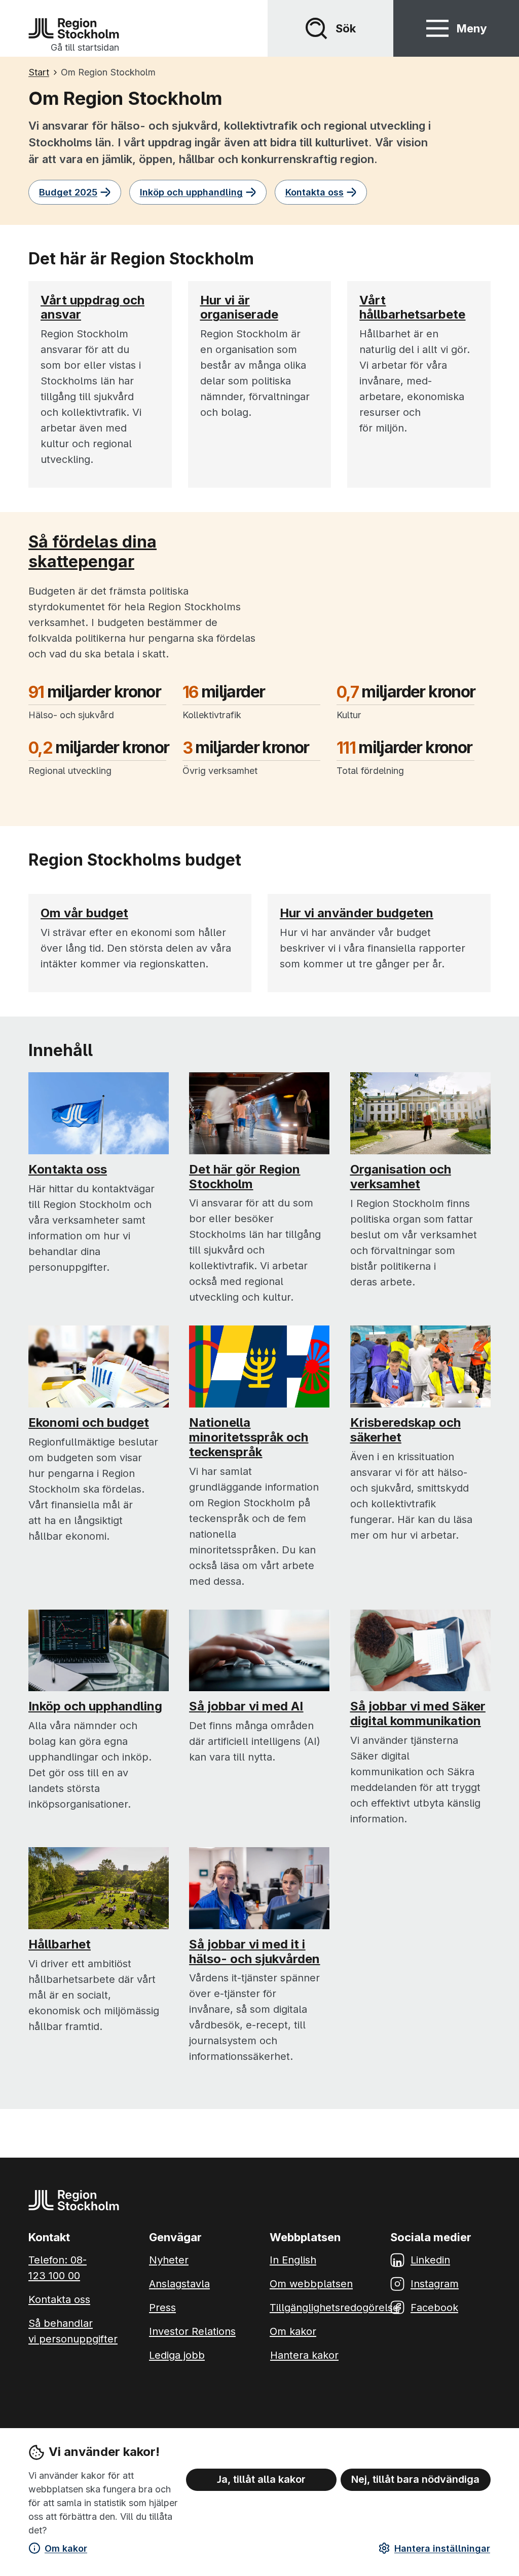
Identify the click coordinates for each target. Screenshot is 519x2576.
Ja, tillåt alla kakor (261, 2479)
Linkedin (430, 2260)
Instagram (435, 2284)
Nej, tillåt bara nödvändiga (415, 2479)
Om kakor (66, 2548)
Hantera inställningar (442, 2548)
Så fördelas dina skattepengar (92, 551)
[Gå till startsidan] (74, 28)
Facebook (434, 2308)
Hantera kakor (304, 2355)
